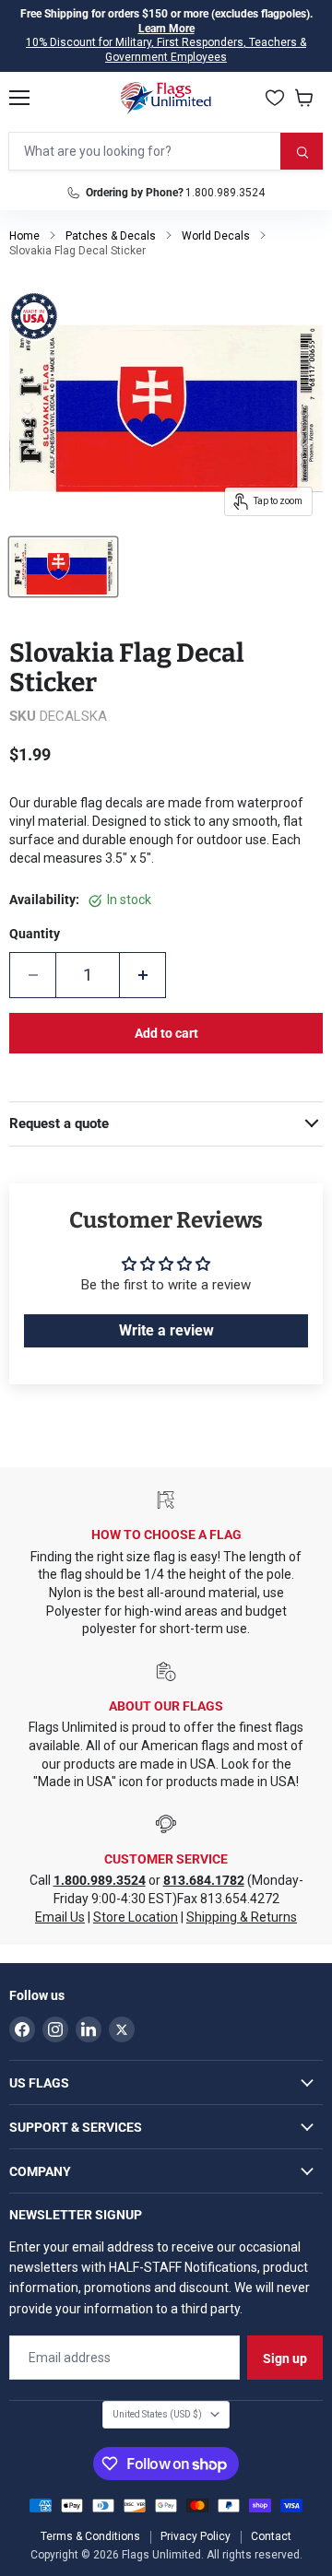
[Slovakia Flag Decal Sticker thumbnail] (63, 567)
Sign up (285, 2358)
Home (24, 236)
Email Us (60, 1917)
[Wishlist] (275, 98)
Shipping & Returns (242, 1917)
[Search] (302, 151)
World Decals (216, 236)
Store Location (136, 1917)
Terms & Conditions (90, 2536)
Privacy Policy (196, 2536)
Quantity (35, 934)
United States (157, 2414)
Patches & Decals (111, 236)
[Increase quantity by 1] (143, 975)
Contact (271, 2536)
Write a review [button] (166, 1330)
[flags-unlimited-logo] (166, 98)
